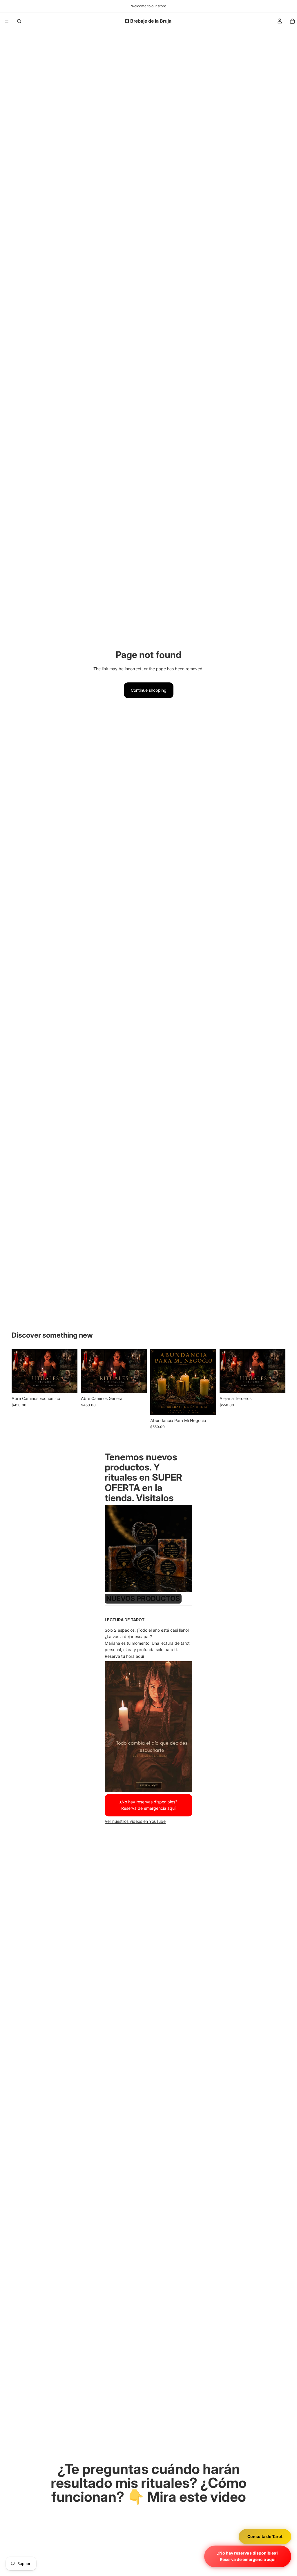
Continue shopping (149, 690)
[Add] (68, 1384)
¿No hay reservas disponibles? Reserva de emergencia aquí (248, 2556)
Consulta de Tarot (265, 2536)
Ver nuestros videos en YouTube (135, 1821)
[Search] (19, 21)
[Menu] (7, 21)
